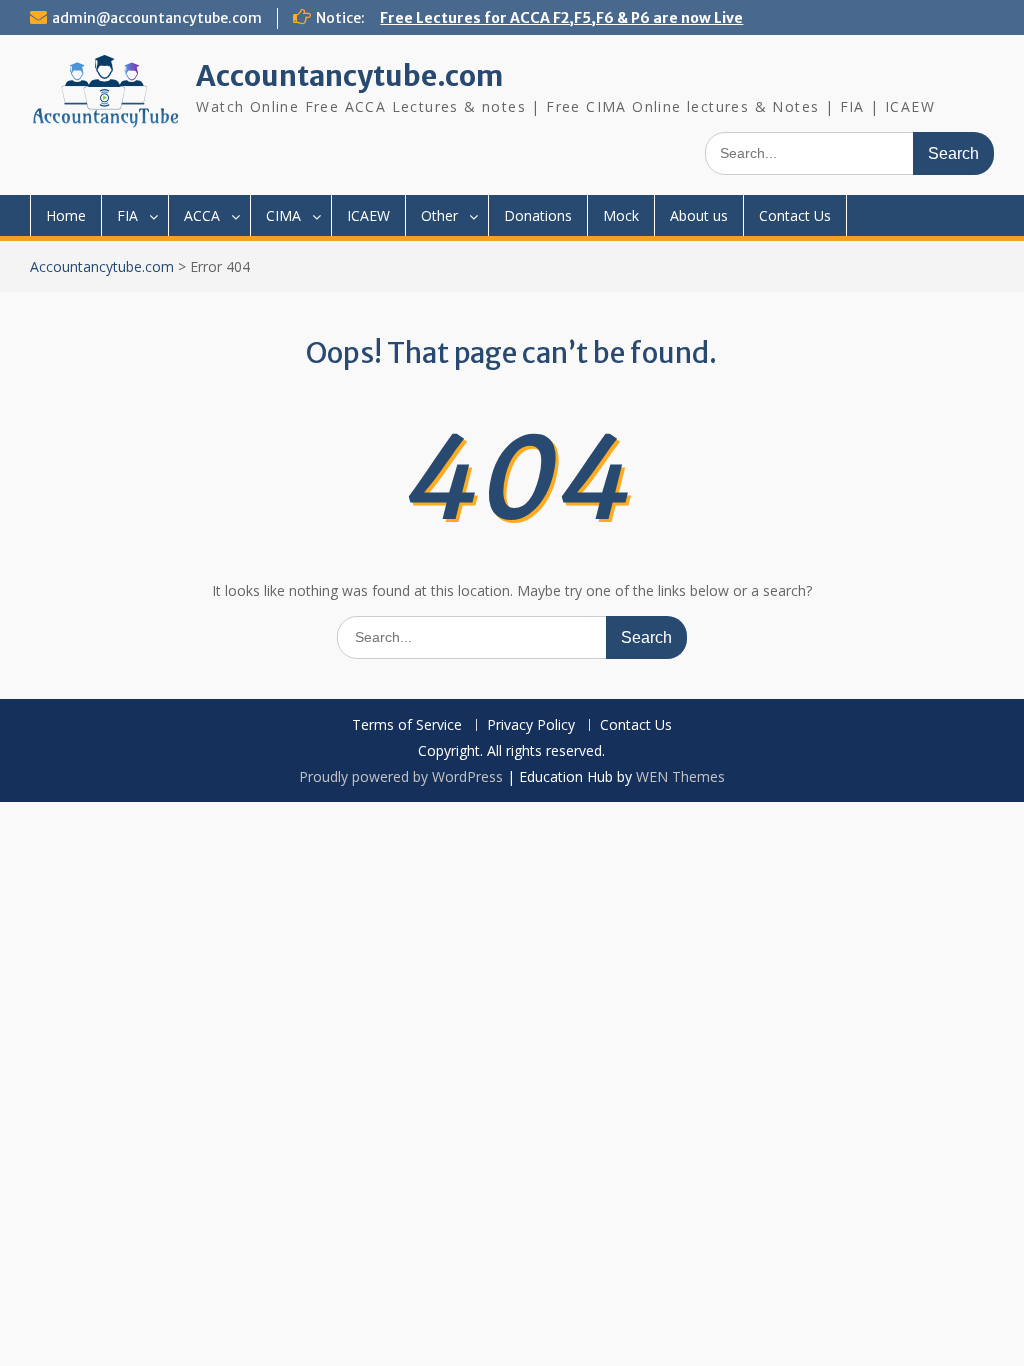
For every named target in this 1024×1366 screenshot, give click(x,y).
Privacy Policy (531, 725)
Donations (538, 215)
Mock (621, 215)
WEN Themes (680, 776)
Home (66, 215)
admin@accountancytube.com (157, 18)
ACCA (202, 215)
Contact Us (795, 215)
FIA (127, 215)
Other (439, 215)
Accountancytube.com (349, 76)
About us (699, 215)
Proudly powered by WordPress (401, 776)
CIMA (283, 215)
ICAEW (368, 215)
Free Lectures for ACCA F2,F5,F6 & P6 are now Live (561, 18)
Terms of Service (407, 725)
